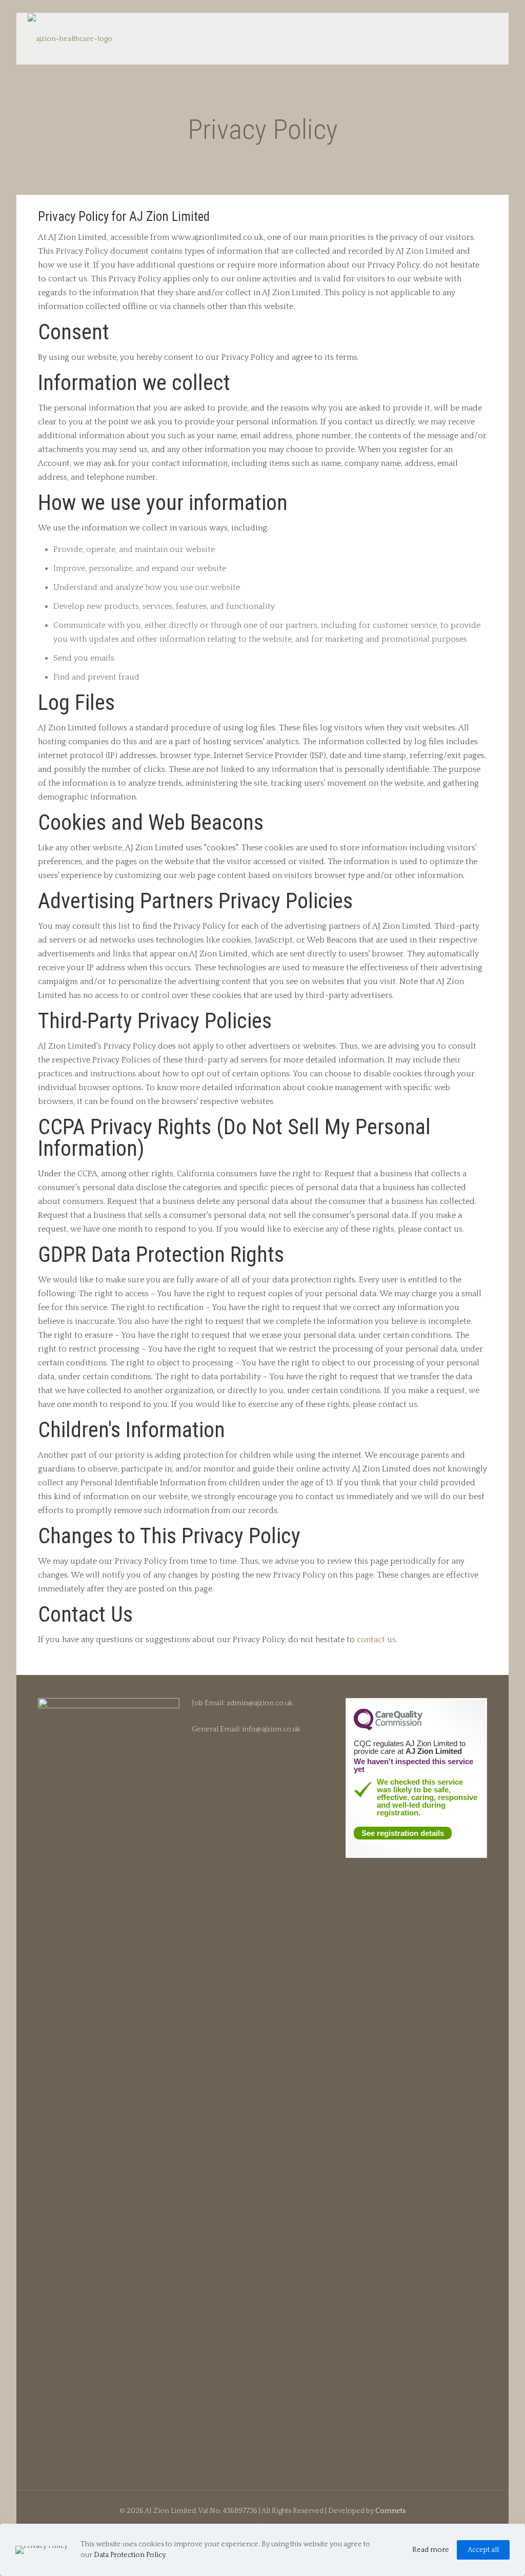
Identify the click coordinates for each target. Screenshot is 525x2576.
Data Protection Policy (129, 2555)
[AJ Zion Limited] (70, 39)
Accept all (483, 2550)
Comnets (390, 2511)
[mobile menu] (481, 38)
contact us (376, 1640)
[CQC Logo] (388, 1728)
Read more (431, 2550)
